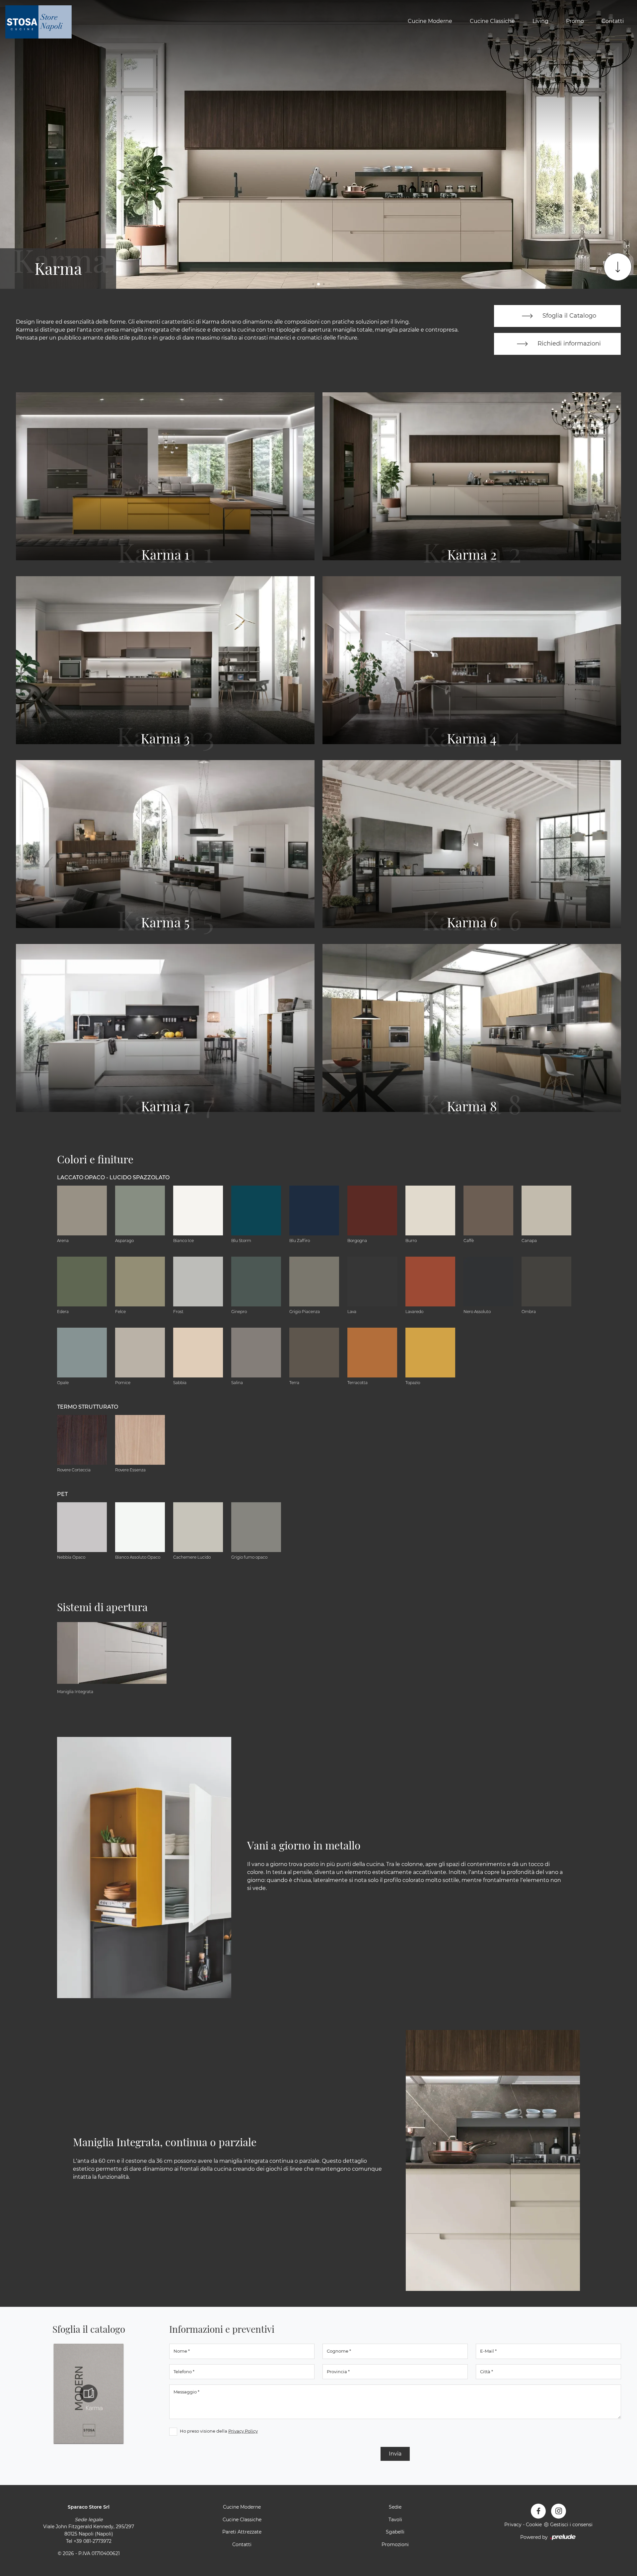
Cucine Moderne (430, 21)
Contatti (613, 21)
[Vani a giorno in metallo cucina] (144, 1868)
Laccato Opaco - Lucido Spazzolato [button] (113, 1177)
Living (540, 21)
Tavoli (395, 2520)
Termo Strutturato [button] (88, 1407)
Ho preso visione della (219, 2431)
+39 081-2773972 (93, 2541)
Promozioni (395, 2544)
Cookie (534, 2525)
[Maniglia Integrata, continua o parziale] (493, 2161)
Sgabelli (395, 2532)
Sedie (395, 2507)
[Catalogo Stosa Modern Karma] (89, 2393)
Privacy (513, 2525)
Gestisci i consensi (571, 2525)
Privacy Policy (243, 2431)
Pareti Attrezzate (242, 2532)
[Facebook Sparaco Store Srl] (538, 2511)
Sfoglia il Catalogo (568, 315)
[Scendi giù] (618, 267)
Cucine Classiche (492, 21)
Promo (575, 21)
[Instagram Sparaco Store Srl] (559, 2511)
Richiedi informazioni (568, 343)
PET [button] (62, 1494)
